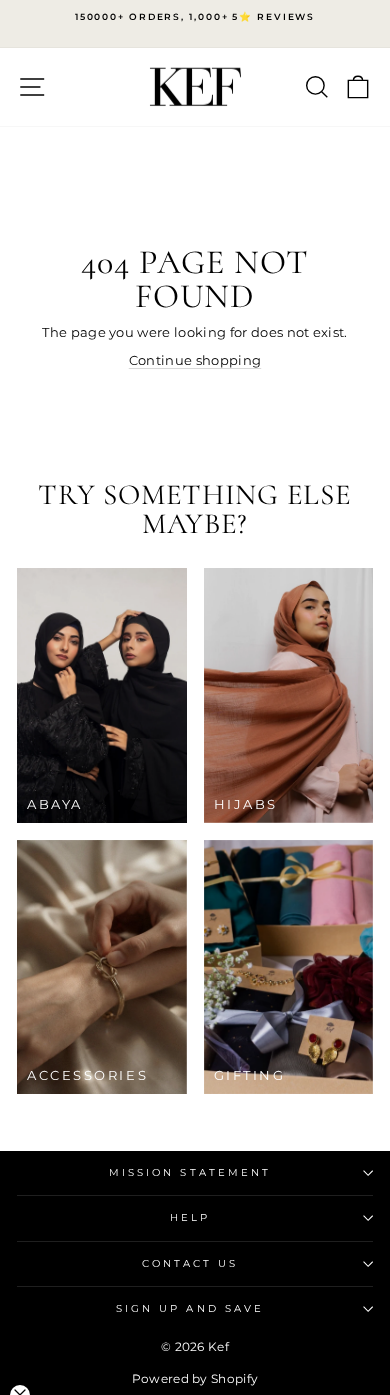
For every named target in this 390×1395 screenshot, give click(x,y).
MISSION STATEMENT (190, 1172)
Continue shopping (195, 360)
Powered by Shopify (195, 1378)
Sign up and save (190, 1308)
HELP (190, 1217)
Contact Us (190, 1263)
